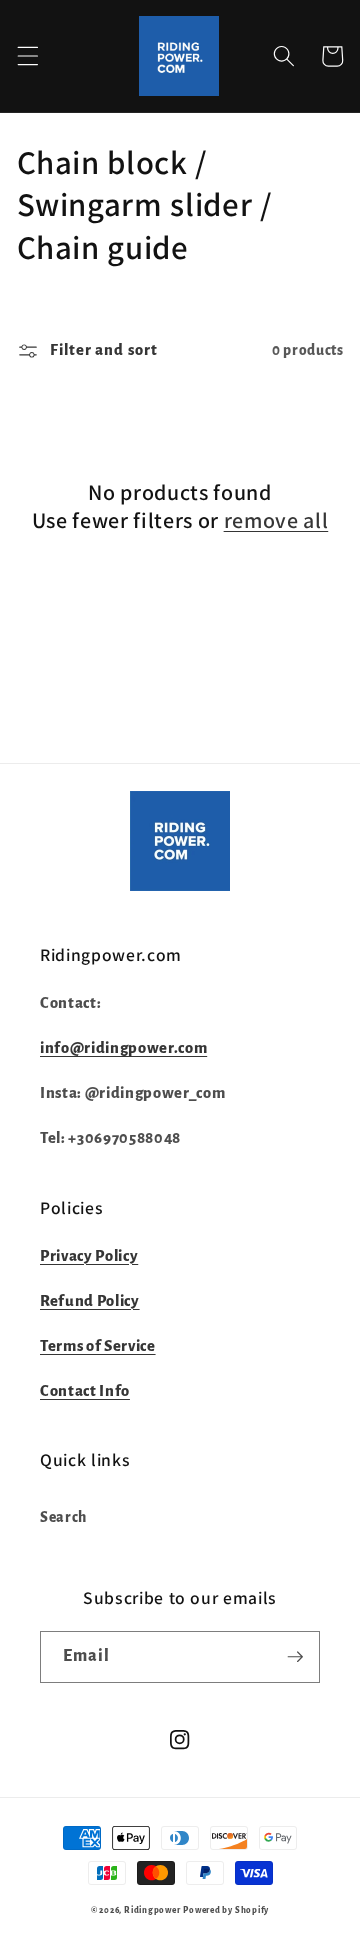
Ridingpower (152, 1910)
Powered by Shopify (226, 1910)
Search (63, 1517)
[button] (27, 56)
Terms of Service (98, 1346)
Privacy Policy (89, 1256)
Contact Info (85, 1391)
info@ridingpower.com (123, 1048)
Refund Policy (90, 1301)
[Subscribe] (295, 1657)
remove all (276, 520)
